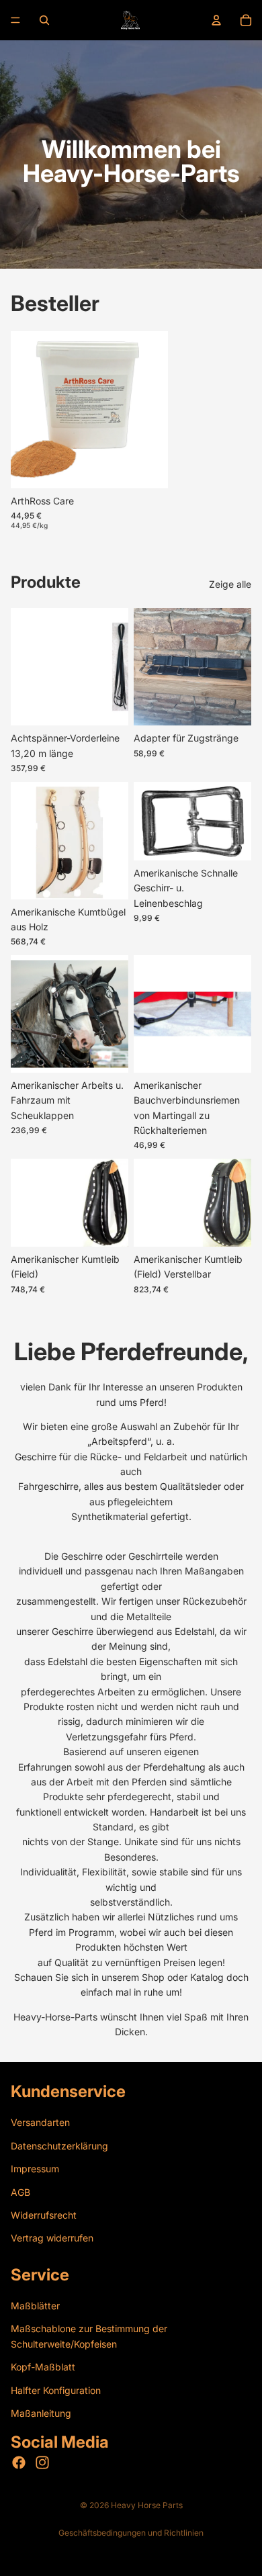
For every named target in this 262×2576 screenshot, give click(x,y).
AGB (20, 2192)
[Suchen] (44, 20)
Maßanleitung (41, 2413)
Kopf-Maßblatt (43, 2367)
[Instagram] (42, 2463)
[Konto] (216, 20)
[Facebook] (19, 2463)
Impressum (35, 2169)
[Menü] (15, 20)
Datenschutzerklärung (59, 2146)
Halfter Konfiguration (56, 2390)
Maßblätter (35, 2306)
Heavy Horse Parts (147, 2505)
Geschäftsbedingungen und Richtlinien (131, 2533)
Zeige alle (230, 584)
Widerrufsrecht (44, 2215)
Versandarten (40, 2123)
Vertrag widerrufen (52, 2238)
